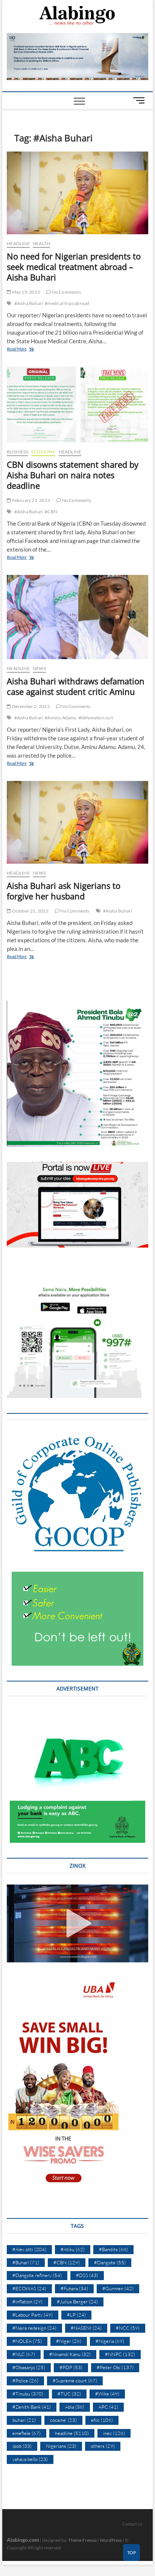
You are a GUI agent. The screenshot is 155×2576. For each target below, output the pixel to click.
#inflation (27, 2302)
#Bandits (113, 2249)
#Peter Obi (115, 2367)
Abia (75, 2407)
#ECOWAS (29, 2288)
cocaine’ (63, 2420)
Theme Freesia (82, 2540)
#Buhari (26, 2262)
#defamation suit (96, 718)
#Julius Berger (77, 2302)
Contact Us (132, 2524)
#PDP (71, 2367)
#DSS (87, 2275)
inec (114, 2433)
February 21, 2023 (30, 500)
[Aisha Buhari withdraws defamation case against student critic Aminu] (77, 617)
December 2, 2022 (30, 706)
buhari (24, 2420)
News (39, 668)
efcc (102, 2420)
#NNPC (120, 2354)
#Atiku (73, 2249)
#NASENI (86, 2328)
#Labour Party (33, 2315)
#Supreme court (75, 2380)
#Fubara (74, 2288)
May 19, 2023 (25, 292)
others (103, 2446)
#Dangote (110, 2262)
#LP (76, 2315)
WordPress (111, 2540)
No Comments (66, 292)
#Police (25, 2380)
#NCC (128, 2328)
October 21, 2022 (30, 911)
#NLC (24, 2354)
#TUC (69, 2394)
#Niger (69, 2341)
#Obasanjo (29, 2367)
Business (17, 452)
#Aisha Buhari (29, 303)
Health (41, 243)
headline (18, 243)
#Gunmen (118, 2288)
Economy (43, 452)
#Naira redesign (34, 2328)
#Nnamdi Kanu (70, 2354)
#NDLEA (27, 2341)
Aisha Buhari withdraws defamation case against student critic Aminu (76, 686)
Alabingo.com (23, 2540)
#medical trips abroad (67, 303)
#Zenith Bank (32, 2407)
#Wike (107, 2394)
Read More (26, 349)
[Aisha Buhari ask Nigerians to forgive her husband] (77, 822)
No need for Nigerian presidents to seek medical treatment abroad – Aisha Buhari (74, 267)
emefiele (27, 2433)
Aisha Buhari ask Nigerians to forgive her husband (64, 891)
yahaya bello (30, 2459)
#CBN (51, 512)
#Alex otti (29, 2249)
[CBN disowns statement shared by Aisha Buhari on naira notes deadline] (77, 405)
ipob (22, 2446)
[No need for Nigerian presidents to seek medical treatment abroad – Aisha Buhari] (77, 193)
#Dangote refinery (37, 2275)
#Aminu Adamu (61, 718)
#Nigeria (110, 2341)
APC (108, 2407)
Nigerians (61, 2446)
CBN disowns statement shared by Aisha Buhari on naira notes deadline (73, 475)
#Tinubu (28, 2394)
